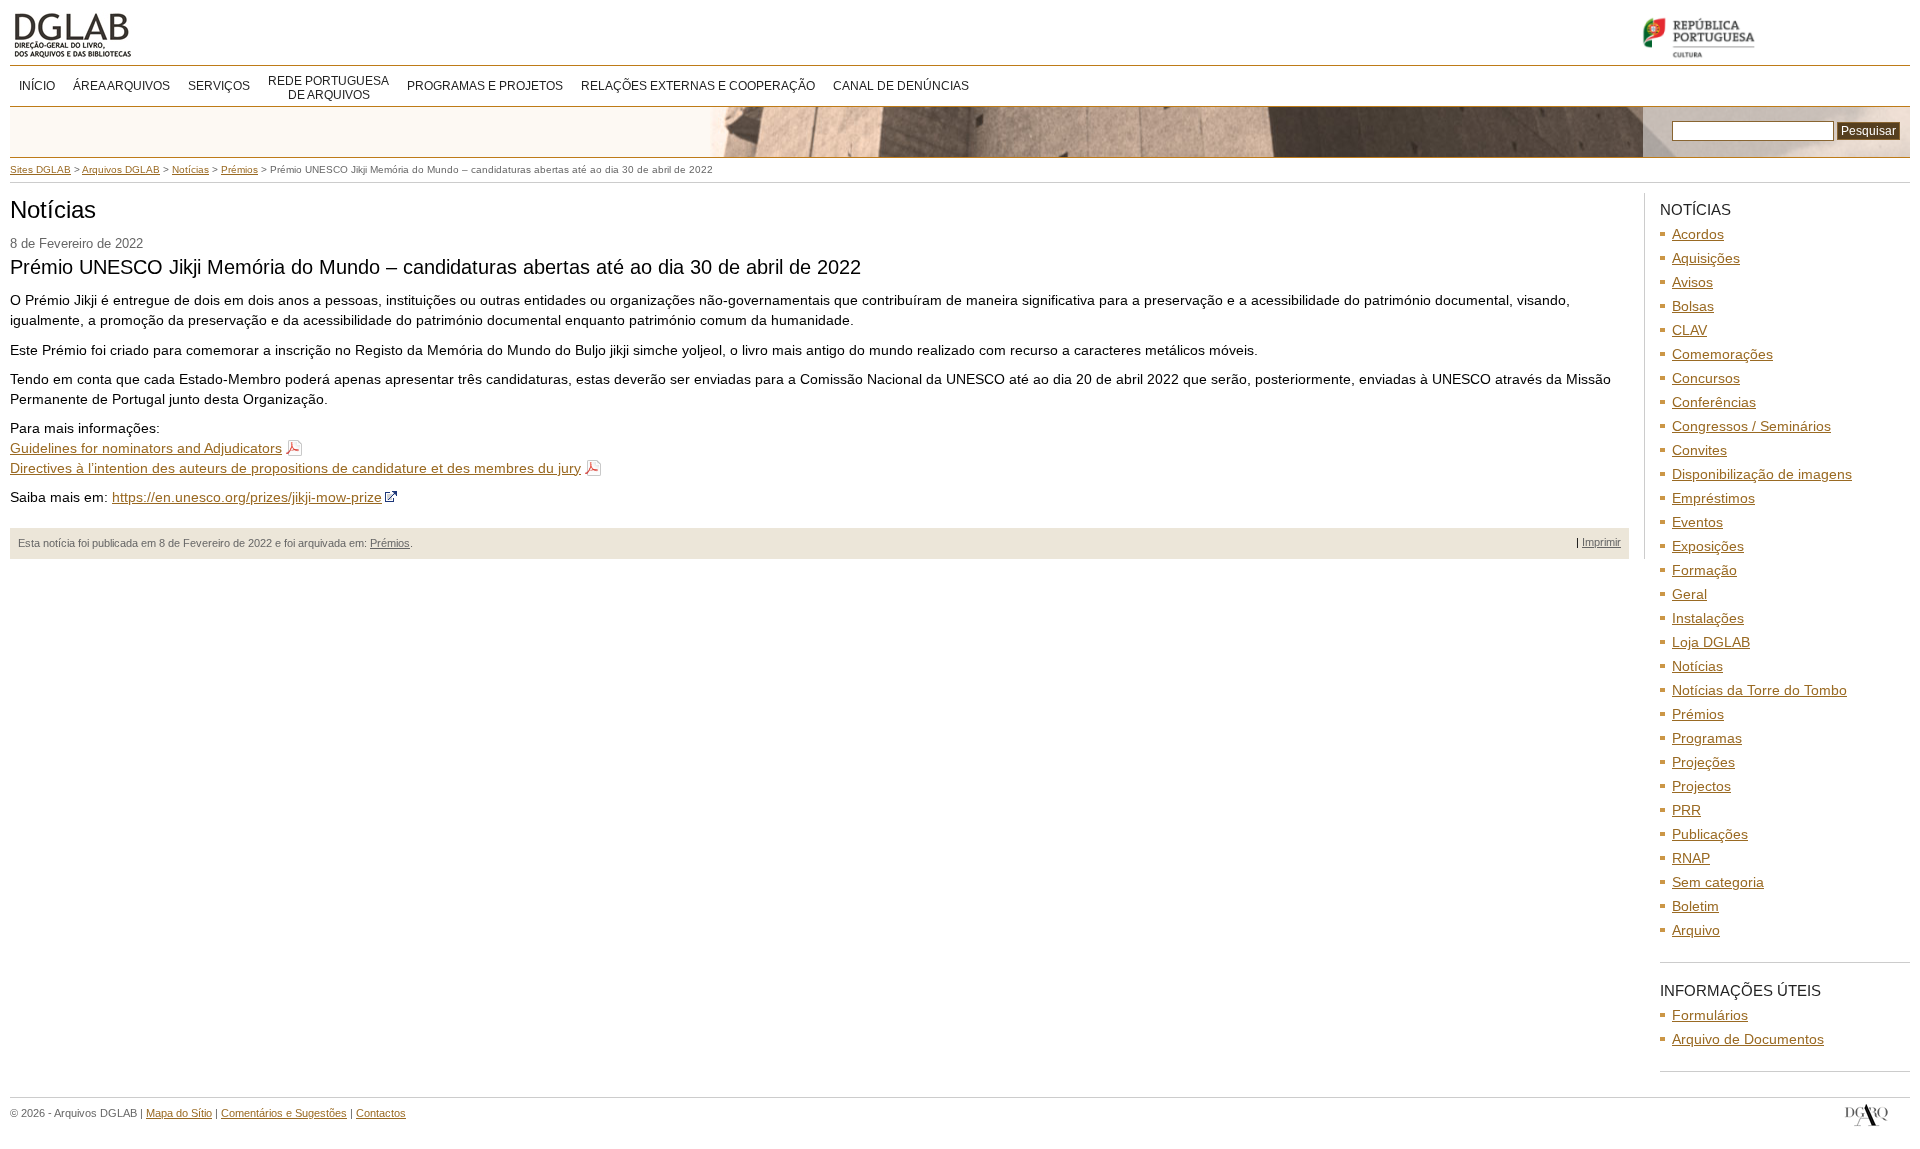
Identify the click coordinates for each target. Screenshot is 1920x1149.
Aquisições (1706, 258)
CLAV (1689, 330)
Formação (1704, 570)
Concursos (1706, 378)
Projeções (1703, 762)
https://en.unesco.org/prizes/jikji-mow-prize (247, 497)
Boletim (1695, 906)
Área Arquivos (121, 86)
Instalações (1708, 618)
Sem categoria (1718, 882)
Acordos (1698, 234)
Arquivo (1696, 930)
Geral (1689, 594)
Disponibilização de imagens (1762, 474)
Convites (1699, 450)
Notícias (1697, 666)
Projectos (1701, 786)
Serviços (219, 86)
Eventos (1697, 522)
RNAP (1691, 858)
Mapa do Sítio (179, 1113)
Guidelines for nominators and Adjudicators (146, 448)
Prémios (390, 543)
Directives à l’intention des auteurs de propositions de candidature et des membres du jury (295, 468)
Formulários (1710, 1015)
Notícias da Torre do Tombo (1759, 690)
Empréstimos (1713, 498)
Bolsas (1693, 306)
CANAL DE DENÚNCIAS (901, 86)
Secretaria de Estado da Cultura (1770, 37)
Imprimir (1601, 542)
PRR (1686, 810)
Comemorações (1722, 354)
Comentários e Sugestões (284, 1113)
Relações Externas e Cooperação (698, 86)
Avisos (1692, 282)
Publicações (1710, 834)
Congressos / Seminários (1751, 426)
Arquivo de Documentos (1748, 1039)
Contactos (381, 1113)
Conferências (1714, 402)
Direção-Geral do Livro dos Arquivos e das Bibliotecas (1866, 1115)
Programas (1707, 738)
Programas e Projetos (485, 86)
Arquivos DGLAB (139, 35)
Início (37, 86)
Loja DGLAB (1711, 642)
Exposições (1708, 546)
